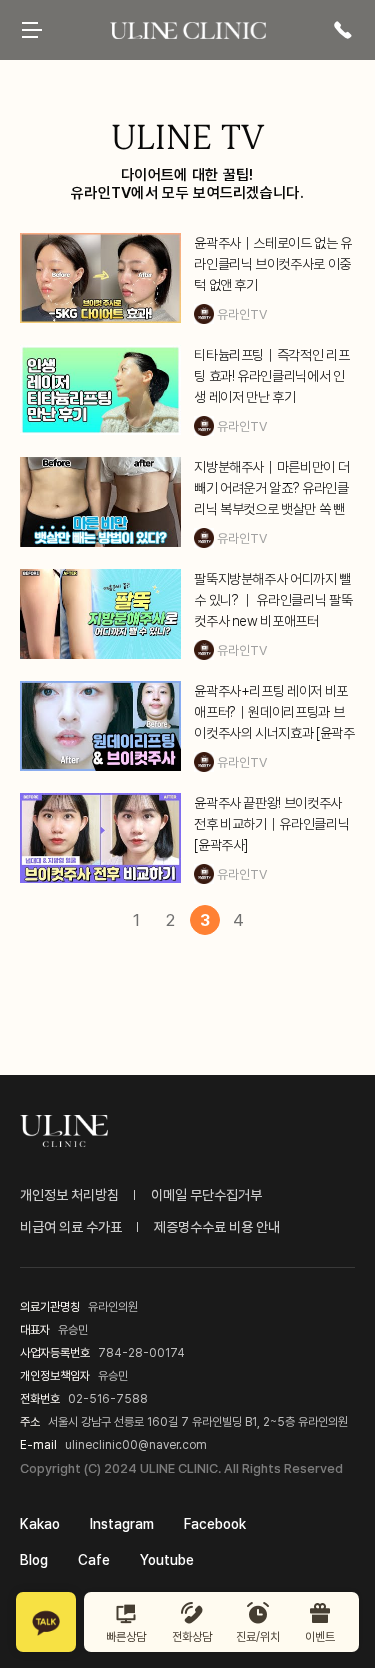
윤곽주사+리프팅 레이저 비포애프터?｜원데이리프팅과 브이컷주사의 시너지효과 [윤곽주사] (274, 713)
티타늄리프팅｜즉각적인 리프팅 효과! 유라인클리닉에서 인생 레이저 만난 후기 (271, 376)
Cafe (94, 1560)
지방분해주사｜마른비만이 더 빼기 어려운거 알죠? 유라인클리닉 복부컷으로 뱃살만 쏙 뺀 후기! (271, 489)
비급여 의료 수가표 (71, 1227)
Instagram (122, 1524)
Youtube (167, 1560)
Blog (34, 1560)
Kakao (40, 1524)
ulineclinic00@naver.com (136, 1445)
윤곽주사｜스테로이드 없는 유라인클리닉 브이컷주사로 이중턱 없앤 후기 (273, 264)
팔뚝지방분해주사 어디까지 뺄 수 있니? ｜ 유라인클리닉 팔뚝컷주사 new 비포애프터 (273, 600)
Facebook (215, 1524)
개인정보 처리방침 (69, 1195)
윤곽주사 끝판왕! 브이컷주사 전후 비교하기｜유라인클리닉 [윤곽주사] (271, 824)
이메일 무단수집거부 (206, 1195)
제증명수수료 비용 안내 (217, 1227)
